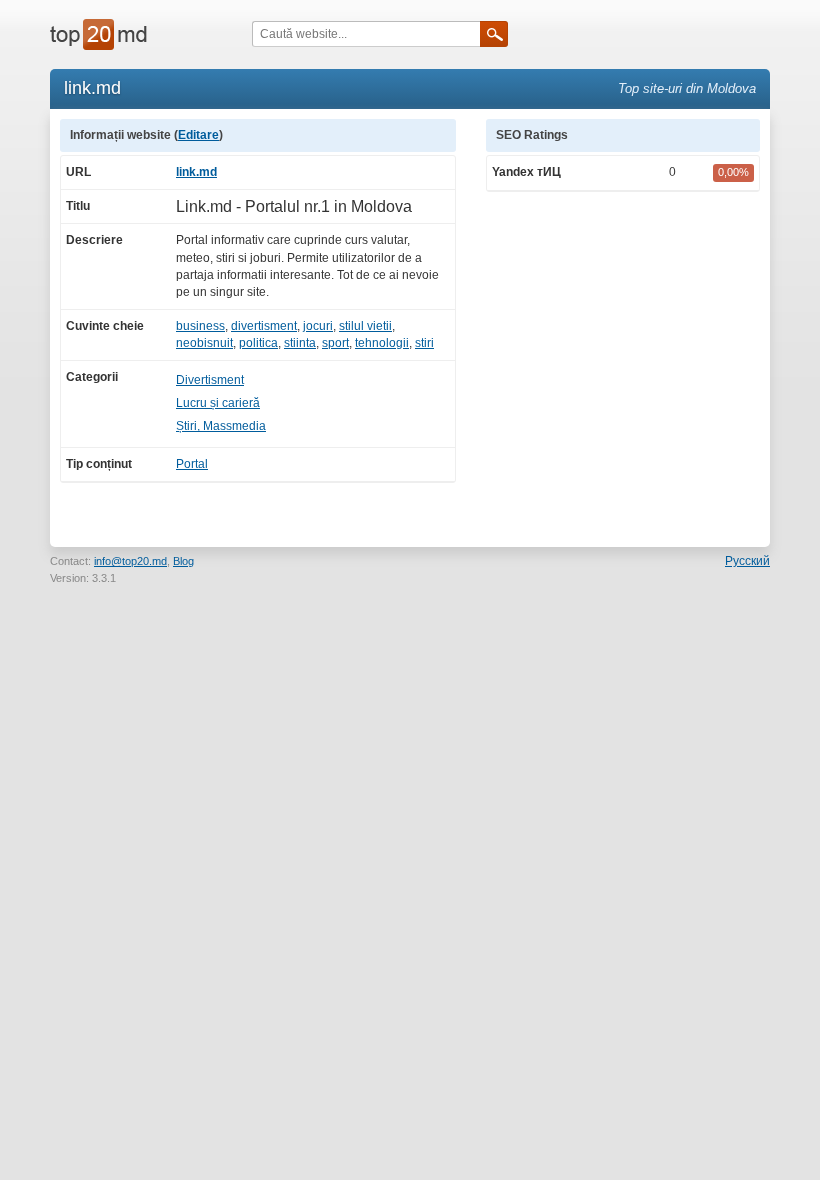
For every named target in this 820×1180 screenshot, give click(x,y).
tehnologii (382, 343)
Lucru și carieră (218, 403)
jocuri (318, 326)
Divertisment (210, 380)
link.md (196, 172)
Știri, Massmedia (221, 426)
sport (335, 343)
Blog (183, 561)
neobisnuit (204, 343)
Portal (192, 464)
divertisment (264, 326)
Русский (747, 561)
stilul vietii (365, 326)
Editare (198, 135)
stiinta (300, 343)
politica (258, 343)
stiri (424, 343)
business (200, 326)
